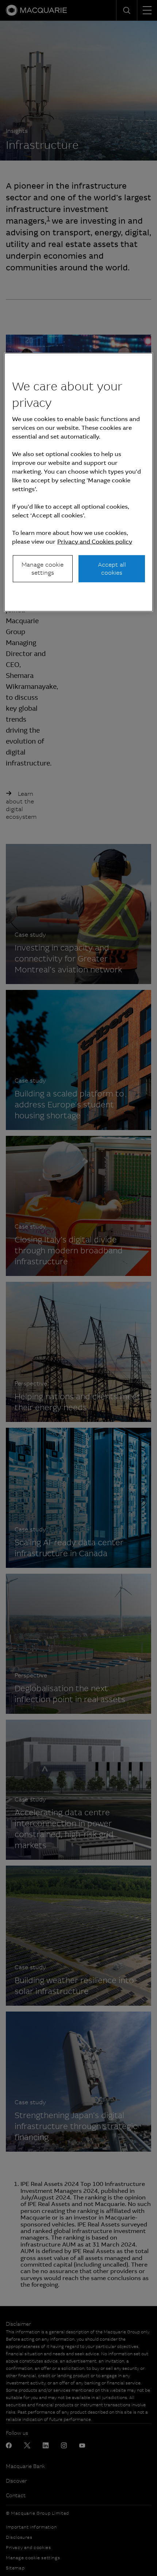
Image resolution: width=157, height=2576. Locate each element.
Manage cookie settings (43, 568)
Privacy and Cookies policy (95, 541)
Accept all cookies (112, 568)
